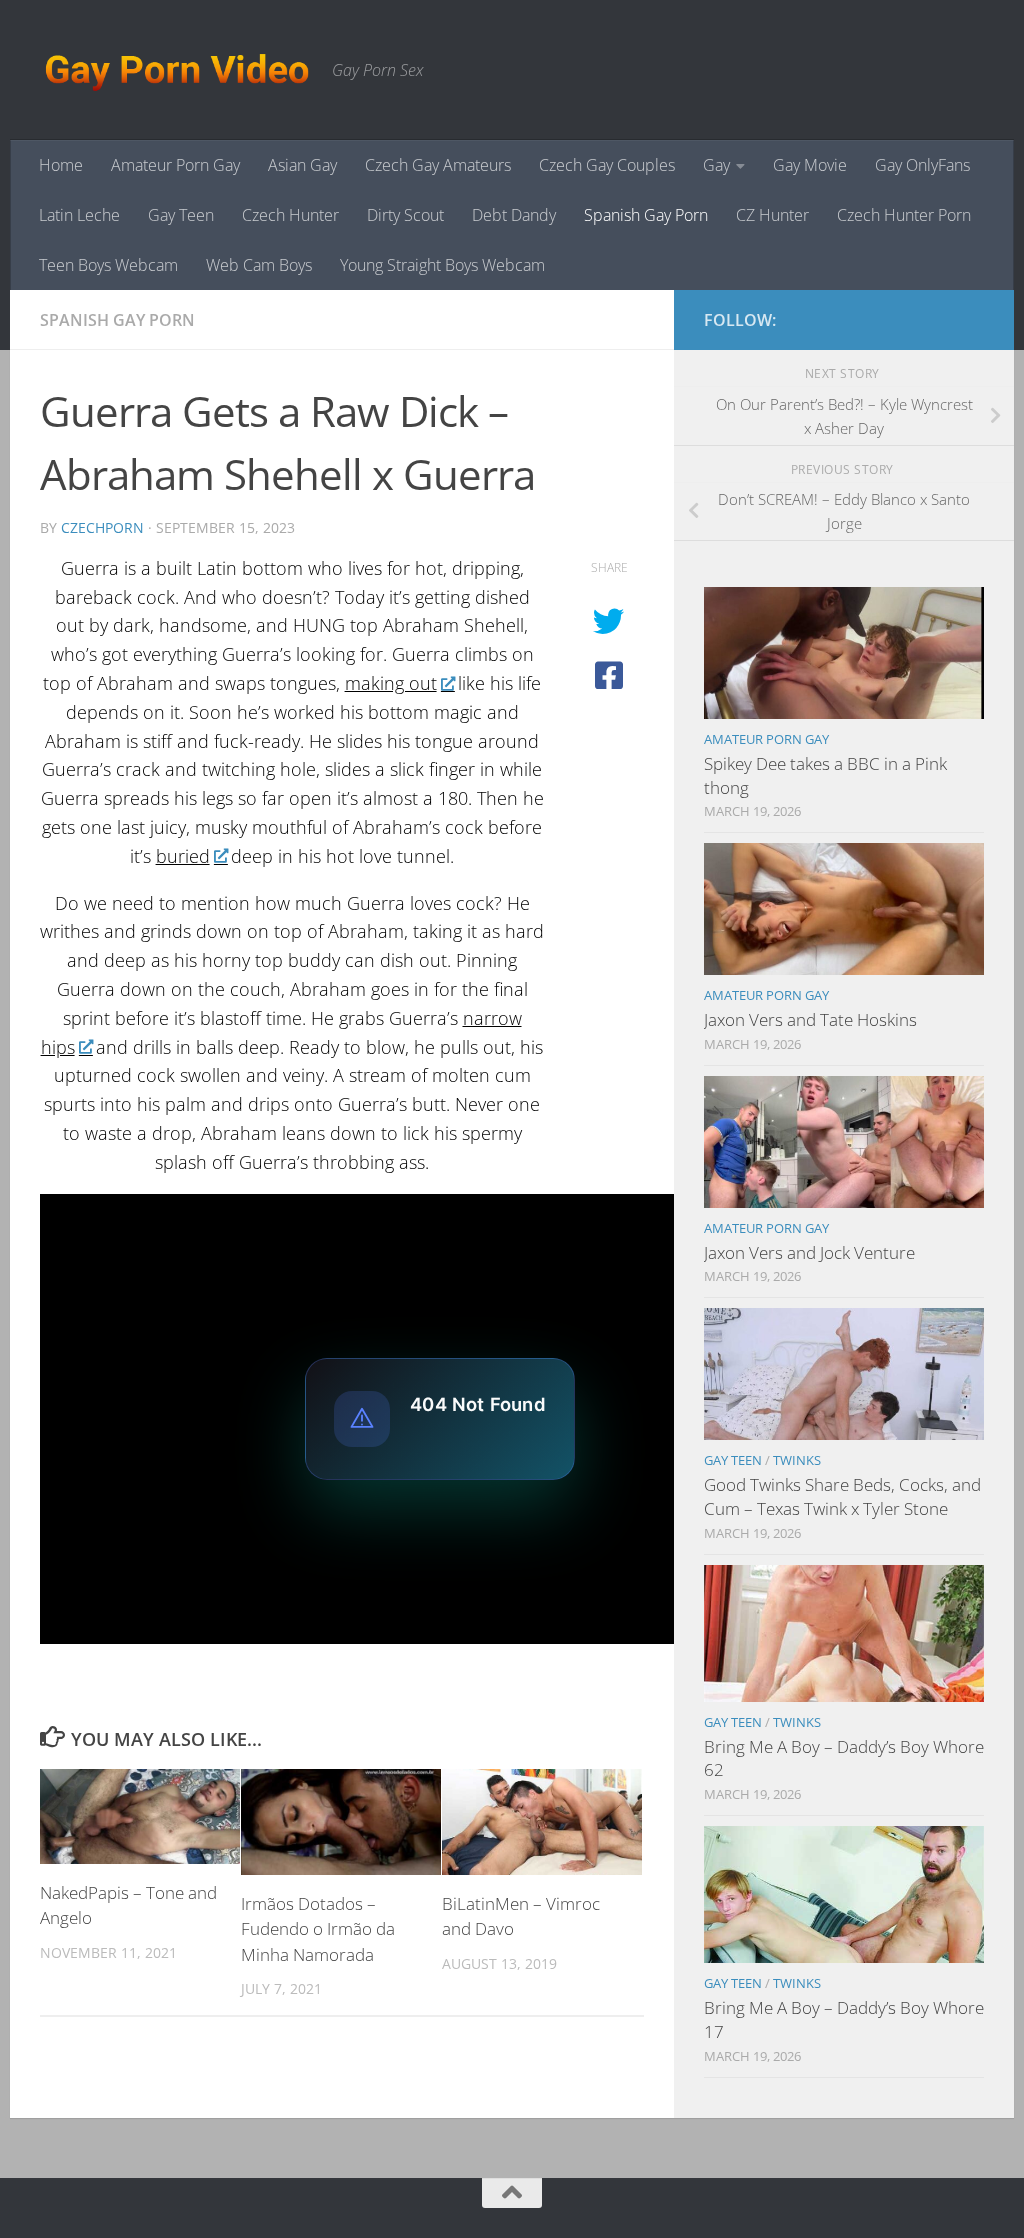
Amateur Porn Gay (175, 165)
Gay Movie (810, 165)
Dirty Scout (405, 215)
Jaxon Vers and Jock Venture (809, 1252)
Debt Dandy (514, 215)
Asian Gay (302, 165)
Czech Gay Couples (607, 165)
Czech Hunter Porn (904, 215)
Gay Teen (181, 215)
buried (183, 856)
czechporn (102, 527)
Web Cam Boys (259, 265)
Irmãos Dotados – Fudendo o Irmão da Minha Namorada (318, 1929)
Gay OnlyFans (922, 165)
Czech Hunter (290, 215)
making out (391, 683)
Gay (716, 165)
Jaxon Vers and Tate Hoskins (810, 1019)
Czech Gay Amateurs (438, 165)
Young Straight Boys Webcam (442, 265)
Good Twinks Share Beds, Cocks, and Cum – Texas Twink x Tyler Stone (842, 1496)
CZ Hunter (772, 215)
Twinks (797, 1460)
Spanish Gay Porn (646, 215)
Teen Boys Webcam (108, 265)
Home (61, 165)
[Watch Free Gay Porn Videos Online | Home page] (176, 70)
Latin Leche (79, 215)
